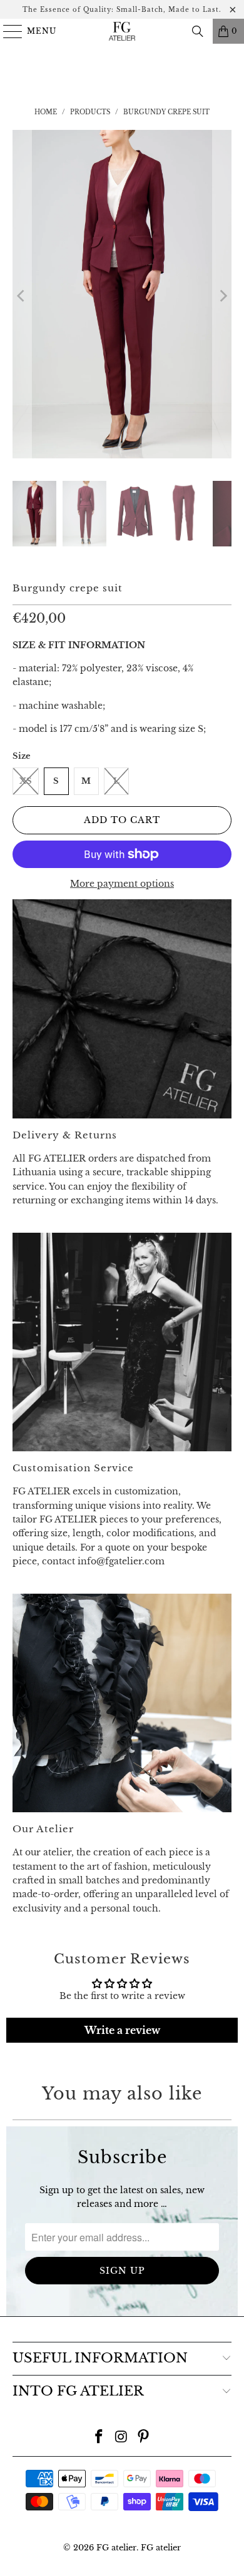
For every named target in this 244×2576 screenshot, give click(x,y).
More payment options (122, 884)
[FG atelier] (122, 31)
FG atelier (116, 2548)
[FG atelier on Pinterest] (144, 2438)
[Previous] (22, 296)
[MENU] (7, 31)
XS (26, 781)
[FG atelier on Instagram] (121, 2438)
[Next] (222, 296)
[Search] (198, 31)
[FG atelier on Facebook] (99, 2438)
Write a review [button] (122, 2030)
